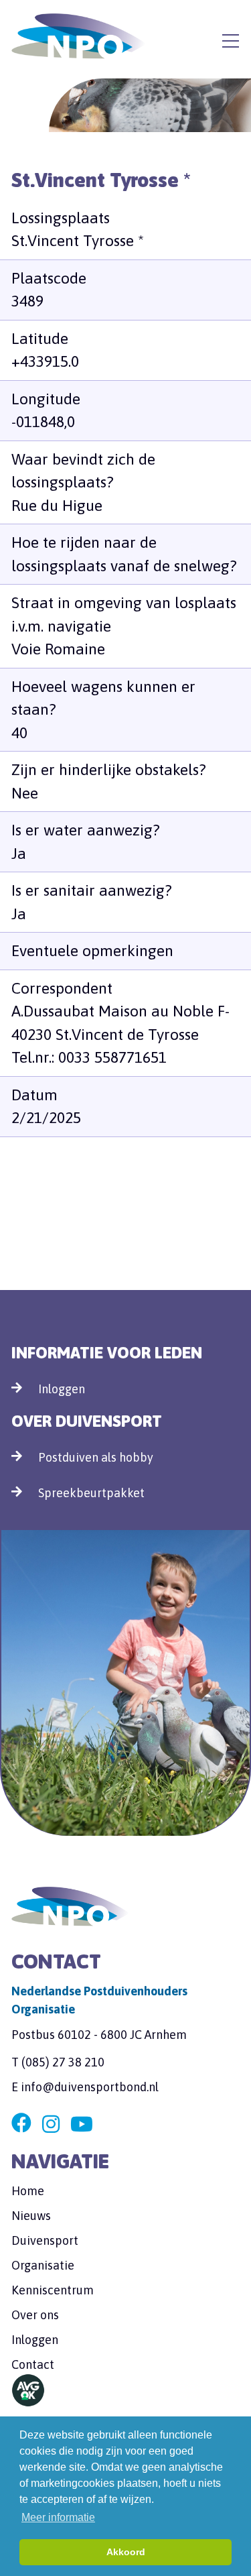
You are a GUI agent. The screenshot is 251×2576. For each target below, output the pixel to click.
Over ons (35, 2315)
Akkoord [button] (126, 2552)
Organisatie (43, 2265)
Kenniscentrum (53, 2290)
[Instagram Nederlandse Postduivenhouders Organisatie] (51, 2124)
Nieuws (31, 2216)
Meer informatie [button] (58, 2517)
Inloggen (62, 1389)
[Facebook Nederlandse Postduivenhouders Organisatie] (21, 2124)
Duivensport (45, 2240)
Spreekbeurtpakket (91, 1493)
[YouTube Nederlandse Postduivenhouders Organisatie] (82, 2124)
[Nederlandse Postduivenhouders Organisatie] (78, 36)
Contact (33, 2364)
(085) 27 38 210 (63, 2062)
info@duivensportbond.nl (90, 2087)
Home (28, 2191)
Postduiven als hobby (96, 1457)
